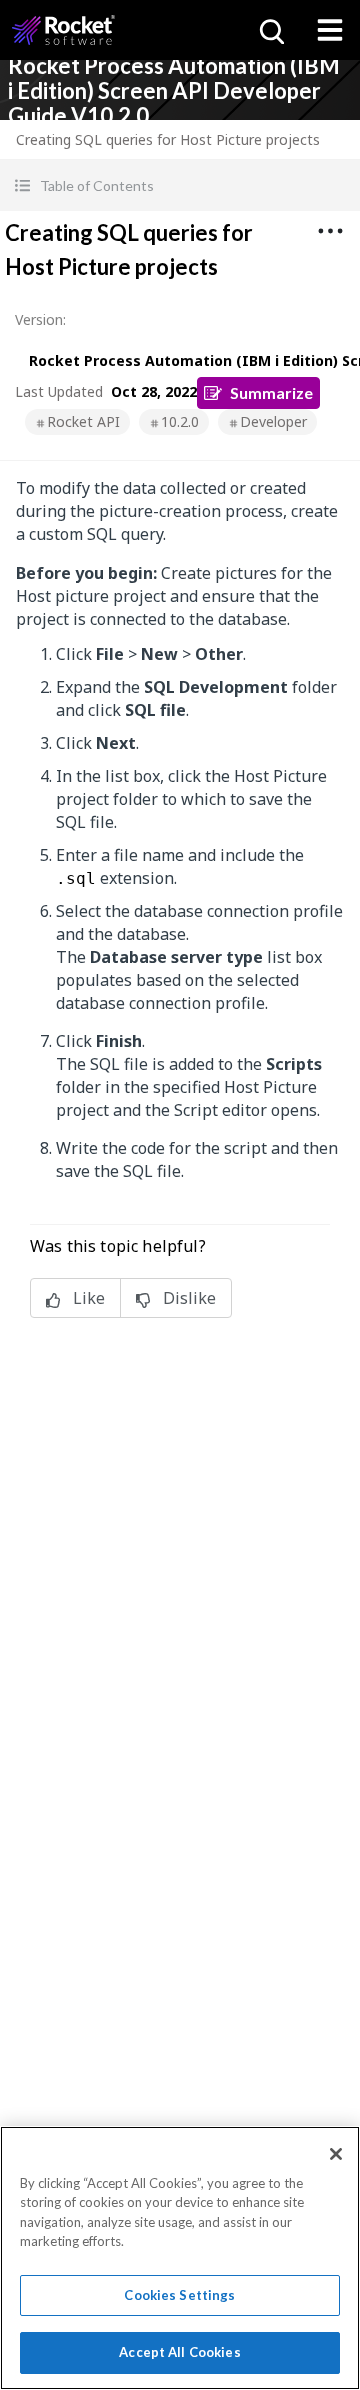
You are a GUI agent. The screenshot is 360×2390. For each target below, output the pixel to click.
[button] (180, 185)
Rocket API (83, 421)
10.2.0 (180, 421)
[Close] (336, 2154)
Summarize (271, 392)
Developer (273, 421)
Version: (40, 319)
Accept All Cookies (179, 2352)
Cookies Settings (179, 2295)
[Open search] (270, 30)
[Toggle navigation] (330, 30)
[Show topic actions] (330, 231)
